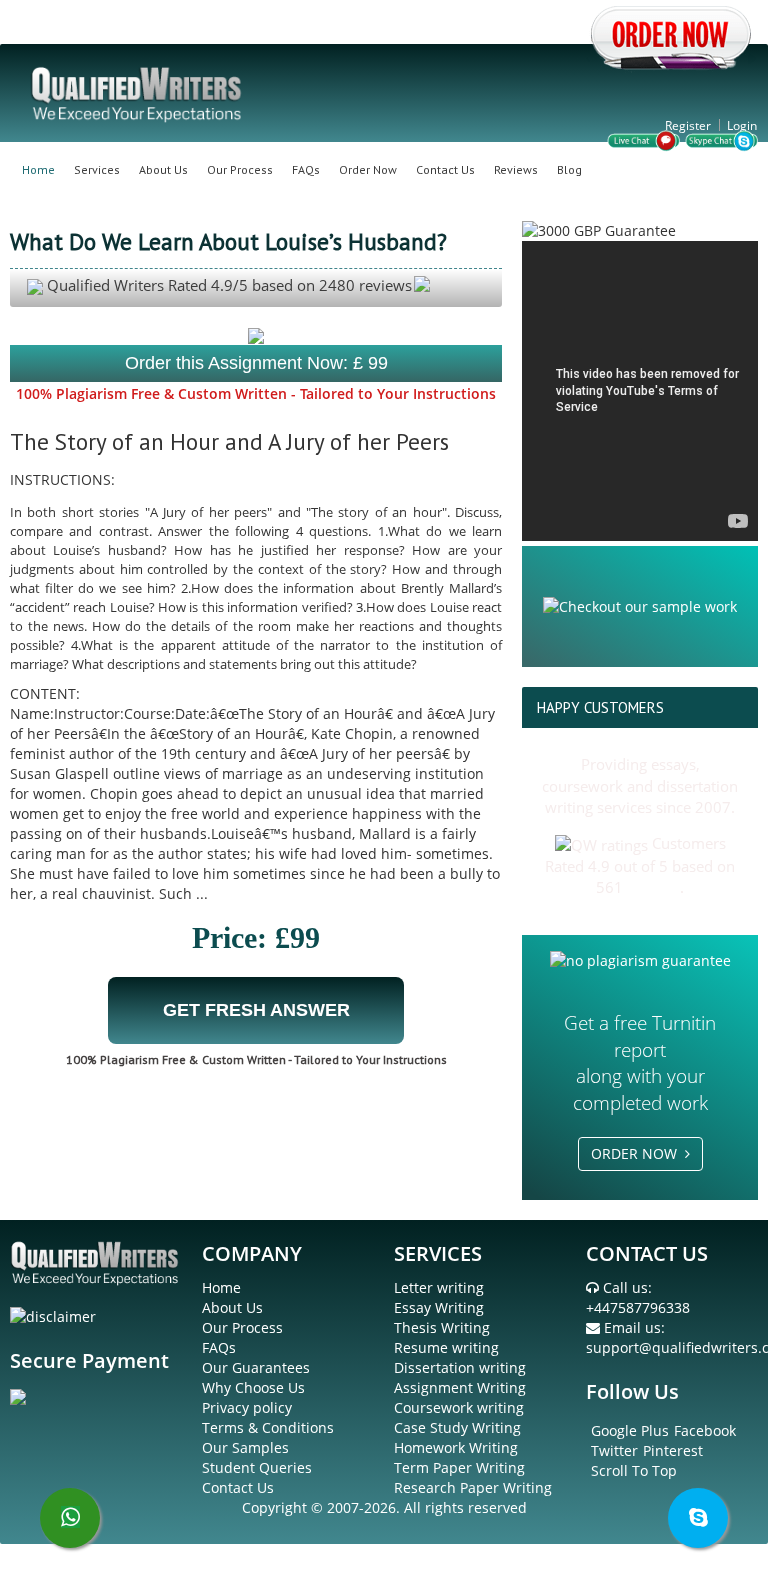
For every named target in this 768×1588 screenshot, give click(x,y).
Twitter (614, 1450)
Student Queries (257, 1467)
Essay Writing (439, 1307)
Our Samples (245, 1447)
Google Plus (630, 1430)
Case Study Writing (457, 1427)
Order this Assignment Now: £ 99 (256, 363)
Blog (569, 169)
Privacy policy (247, 1407)
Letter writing (439, 1287)
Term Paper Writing (459, 1467)
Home (38, 169)
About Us (163, 169)
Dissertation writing (460, 1367)
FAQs (306, 169)
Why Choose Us (253, 1387)
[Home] (138, 92)
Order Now (368, 169)
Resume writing (446, 1347)
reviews (653, 887)
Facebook (705, 1430)
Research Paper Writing (473, 1487)
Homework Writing (456, 1447)
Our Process (240, 169)
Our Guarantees (256, 1367)
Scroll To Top (634, 1470)
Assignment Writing (460, 1387)
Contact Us (445, 169)
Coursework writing (459, 1407)
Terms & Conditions (268, 1427)
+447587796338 (638, 1307)
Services (97, 169)
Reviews (516, 169)
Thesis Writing (442, 1327)
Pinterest (673, 1450)
